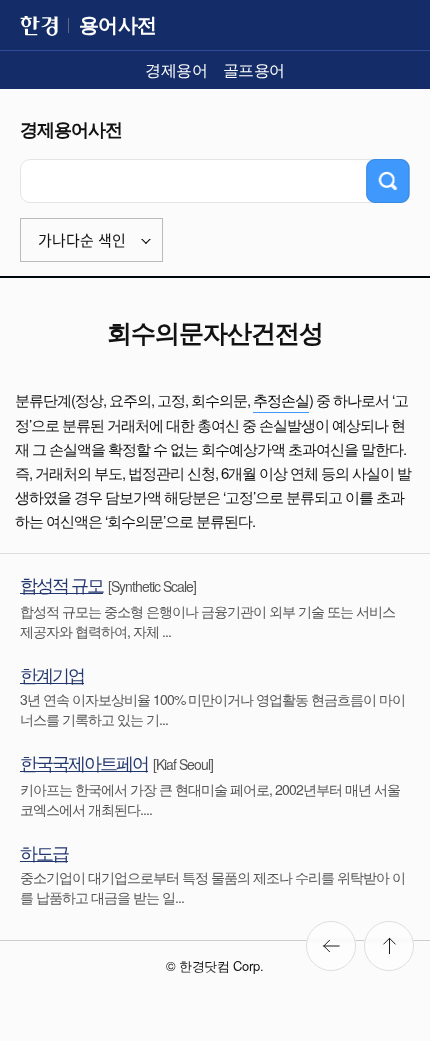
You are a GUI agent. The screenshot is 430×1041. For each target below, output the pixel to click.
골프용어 (254, 69)
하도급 (44, 852)
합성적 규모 (61, 584)
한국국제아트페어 (84, 762)
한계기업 (52, 674)
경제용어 (176, 69)
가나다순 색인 (82, 240)
